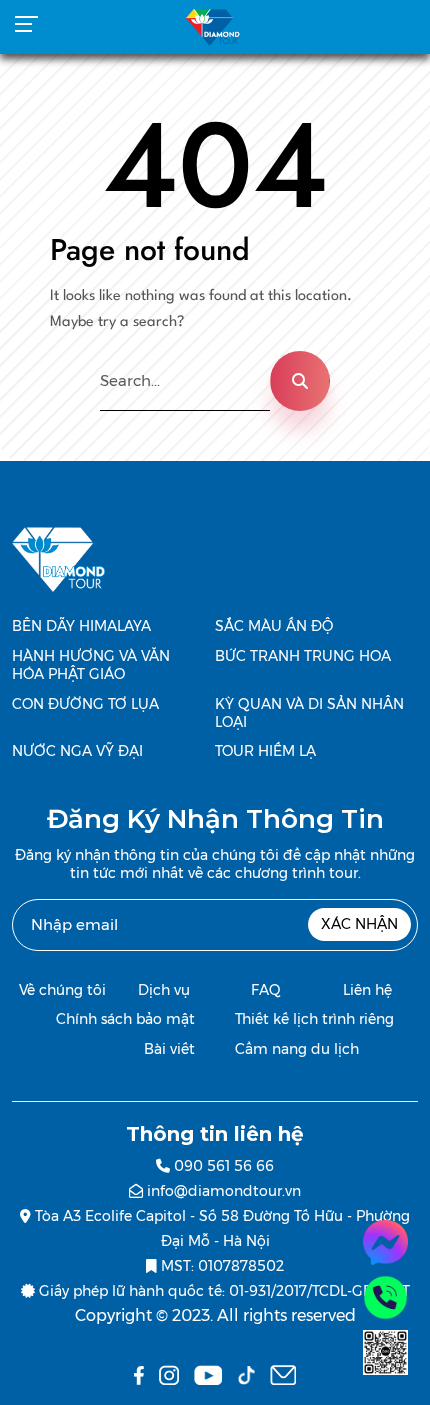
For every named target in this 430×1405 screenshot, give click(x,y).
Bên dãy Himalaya (81, 626)
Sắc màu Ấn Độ (274, 626)
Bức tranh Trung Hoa (303, 656)
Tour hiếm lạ (265, 751)
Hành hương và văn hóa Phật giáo (91, 665)
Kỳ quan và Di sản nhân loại (309, 713)
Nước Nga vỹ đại (77, 751)
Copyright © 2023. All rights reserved (215, 1315)
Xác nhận (359, 924)
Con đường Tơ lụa (85, 704)
